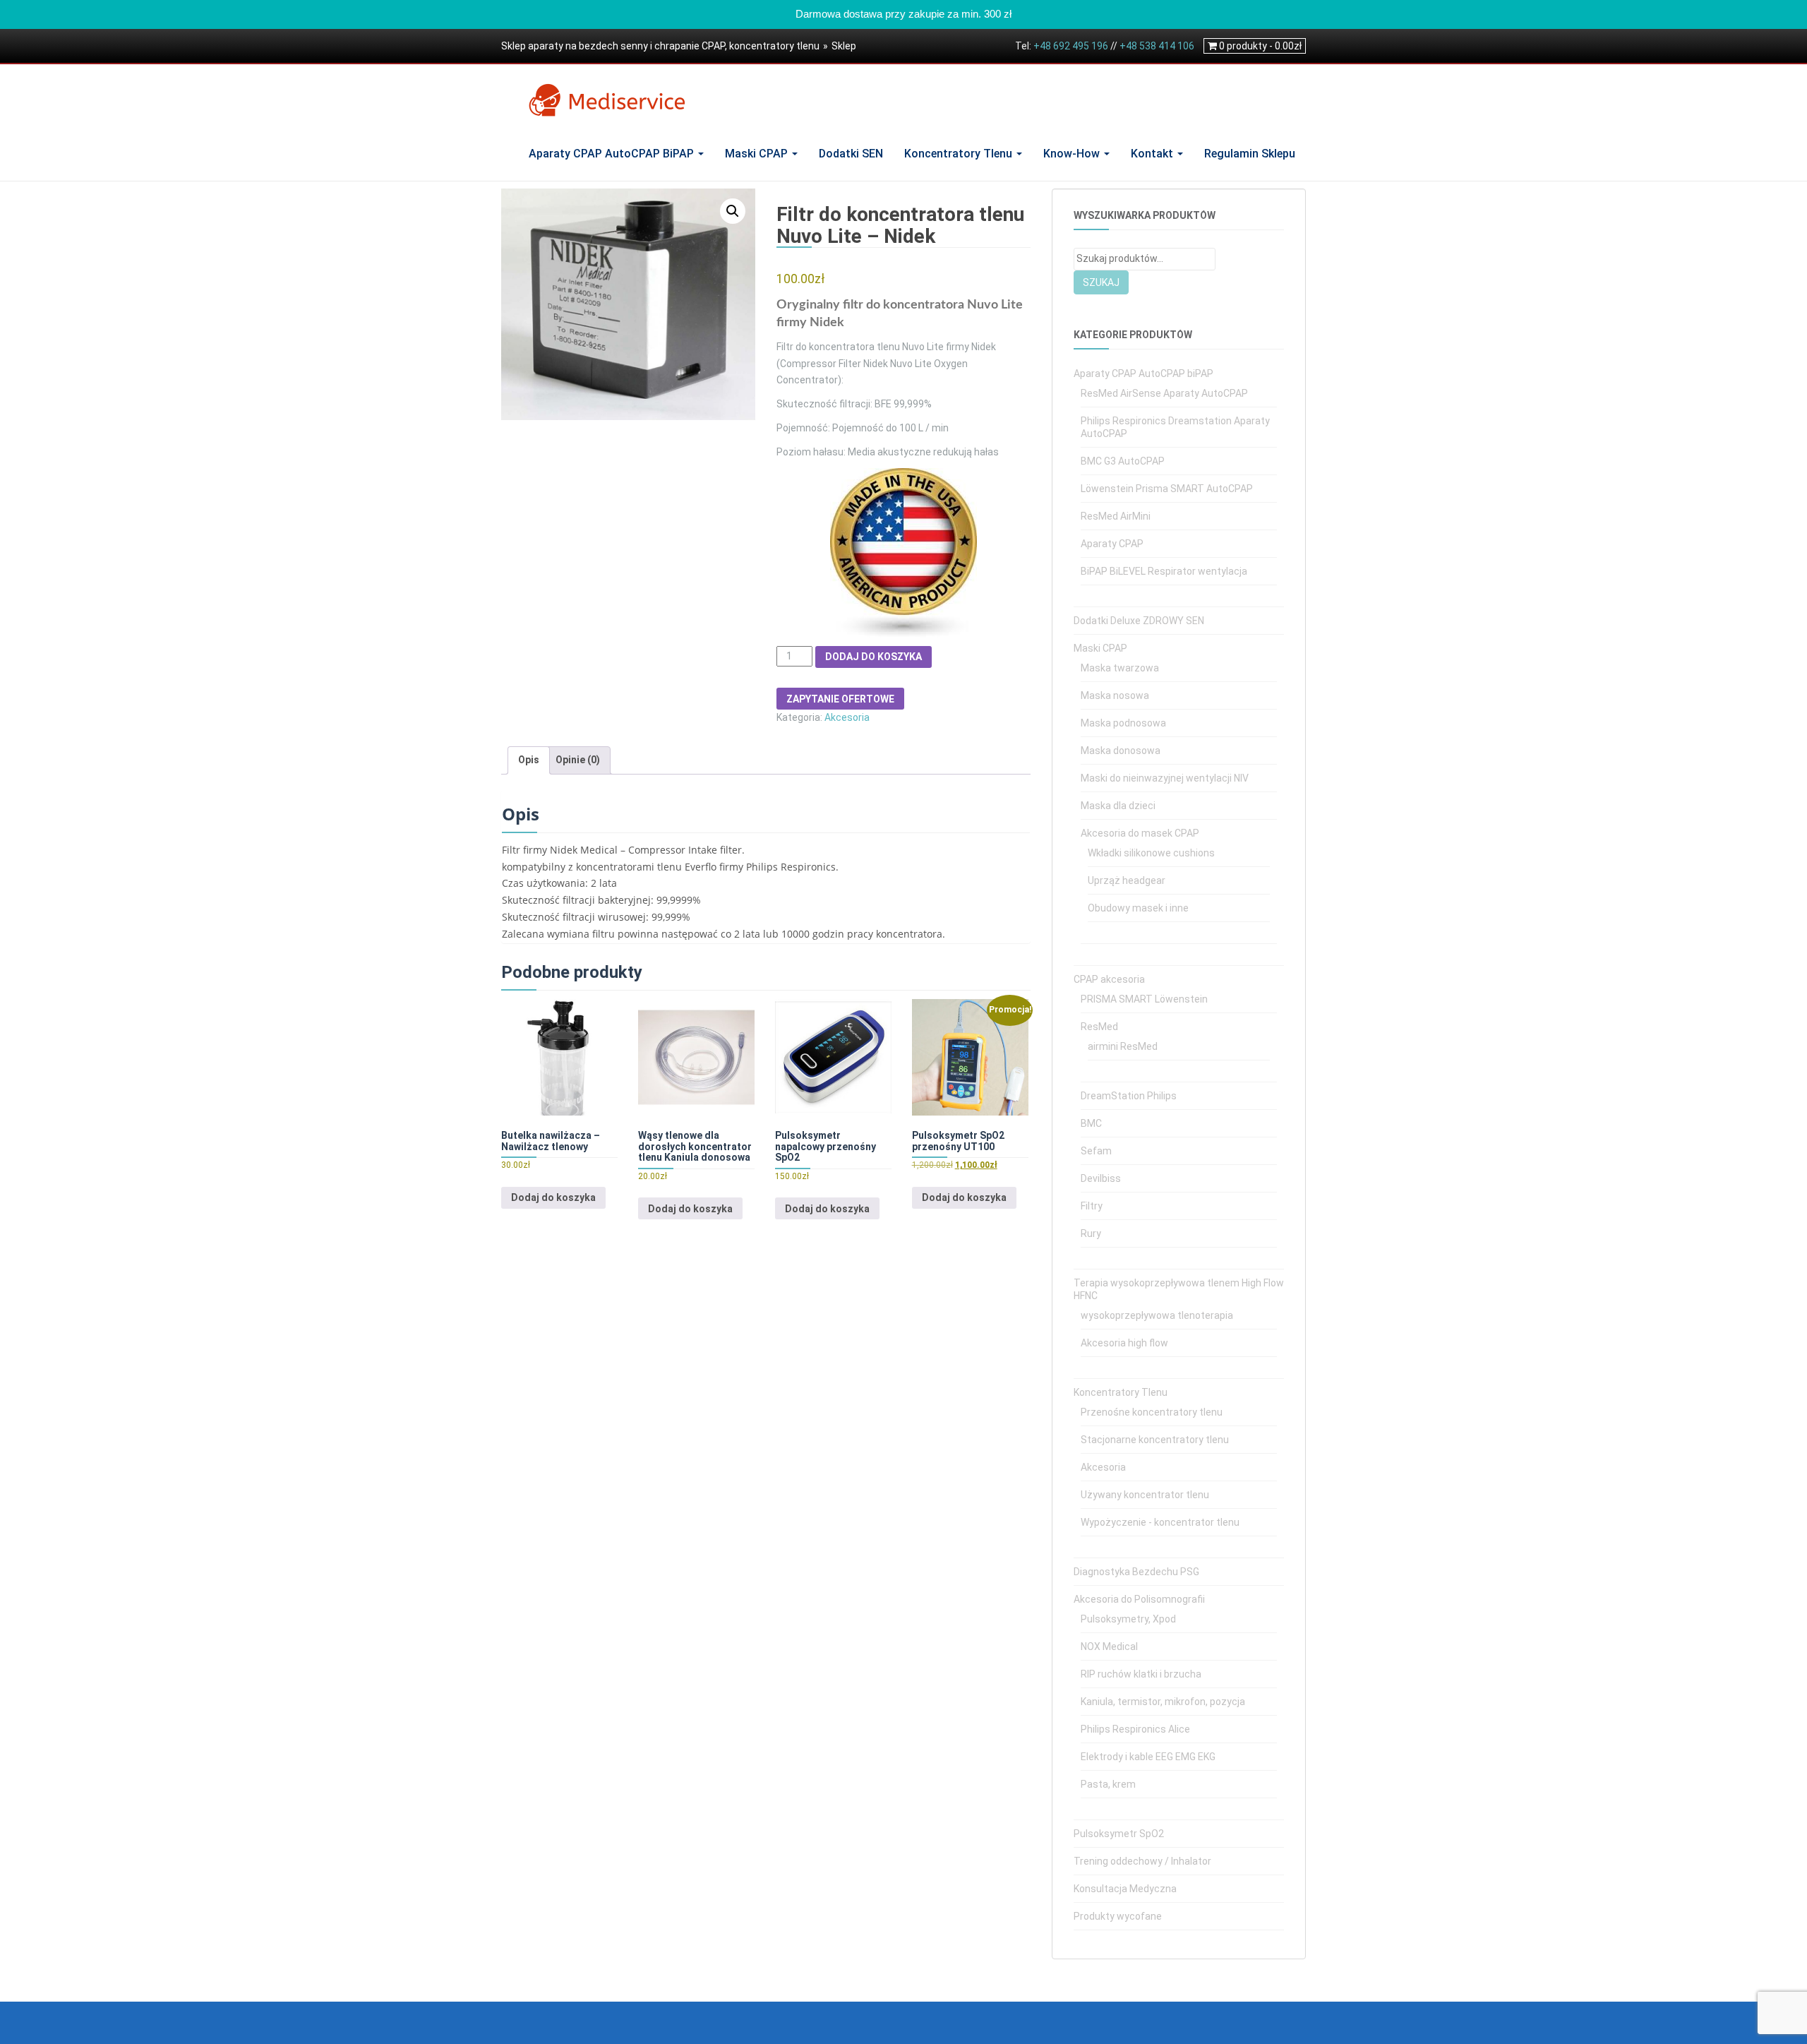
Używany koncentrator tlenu (1145, 1495)
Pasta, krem (1108, 1784)
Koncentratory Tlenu (960, 154)
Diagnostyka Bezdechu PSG (1136, 1572)
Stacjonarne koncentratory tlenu (1155, 1440)
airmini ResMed (1123, 1046)
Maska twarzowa (1120, 668)
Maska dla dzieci (1118, 806)
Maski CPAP (758, 154)
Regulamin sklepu (1250, 154)
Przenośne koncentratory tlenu (1152, 1412)
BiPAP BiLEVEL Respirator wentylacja (1164, 571)
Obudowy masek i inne (1138, 908)
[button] (733, 211)
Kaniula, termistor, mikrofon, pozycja (1163, 1702)
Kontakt (1153, 154)
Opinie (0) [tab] (578, 760)
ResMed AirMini (1116, 516)
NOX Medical (1109, 1646)
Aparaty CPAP (1112, 544)
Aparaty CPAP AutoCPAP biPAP (613, 154)
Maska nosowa (1115, 695)
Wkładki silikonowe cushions (1151, 853)
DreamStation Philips (1129, 1096)
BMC (1091, 1123)
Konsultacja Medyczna (1125, 1889)
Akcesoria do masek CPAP (1140, 833)
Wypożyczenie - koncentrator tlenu (1160, 1522)
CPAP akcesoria (1109, 979)
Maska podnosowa (1123, 723)
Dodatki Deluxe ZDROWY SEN (1139, 621)
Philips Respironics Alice (1135, 1729)
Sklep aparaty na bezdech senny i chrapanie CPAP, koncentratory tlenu (660, 46)
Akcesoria (847, 717)
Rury (1091, 1233)
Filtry (1092, 1206)
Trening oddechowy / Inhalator (1142, 1861)
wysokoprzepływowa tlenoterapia (1157, 1315)
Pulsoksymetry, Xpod (1128, 1619)
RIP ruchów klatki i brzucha (1141, 1674)
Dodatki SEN (851, 154)
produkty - (1260, 46)
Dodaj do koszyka (874, 657)
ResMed (1099, 1027)
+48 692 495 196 (1071, 46)
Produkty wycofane (1118, 1916)
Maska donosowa (1121, 751)
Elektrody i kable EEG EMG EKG (1148, 1757)
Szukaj (1101, 282)
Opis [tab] (529, 760)
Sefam (1096, 1151)
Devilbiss (1101, 1178)
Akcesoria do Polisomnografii (1139, 1599)
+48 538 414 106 (1157, 46)
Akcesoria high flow (1124, 1343)
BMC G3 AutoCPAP (1123, 461)
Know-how (1073, 154)
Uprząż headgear (1127, 880)
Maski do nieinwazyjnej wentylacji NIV (1165, 778)
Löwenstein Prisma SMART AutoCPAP (1167, 489)
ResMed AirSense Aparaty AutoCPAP (1164, 393)
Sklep (844, 46)
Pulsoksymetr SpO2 (1119, 1834)
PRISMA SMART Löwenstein (1144, 999)
